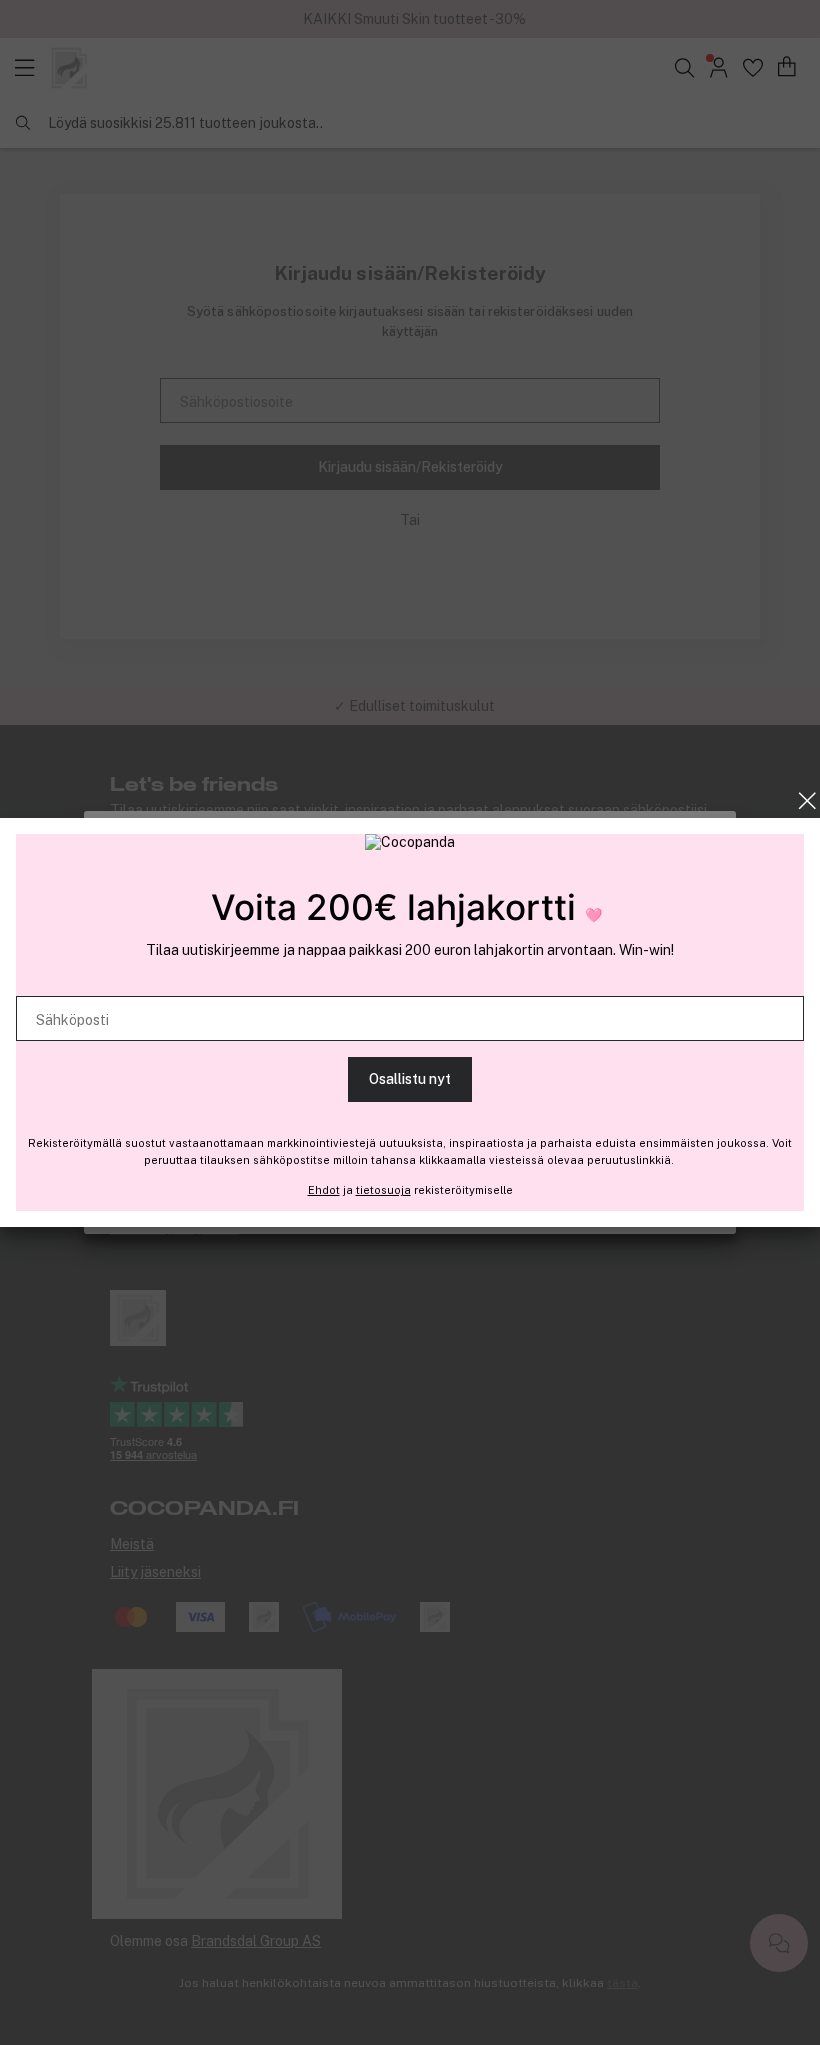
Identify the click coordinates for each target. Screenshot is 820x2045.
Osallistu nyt (410, 1079)
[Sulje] (807, 801)
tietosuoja (383, 1190)
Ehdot (324, 1190)
